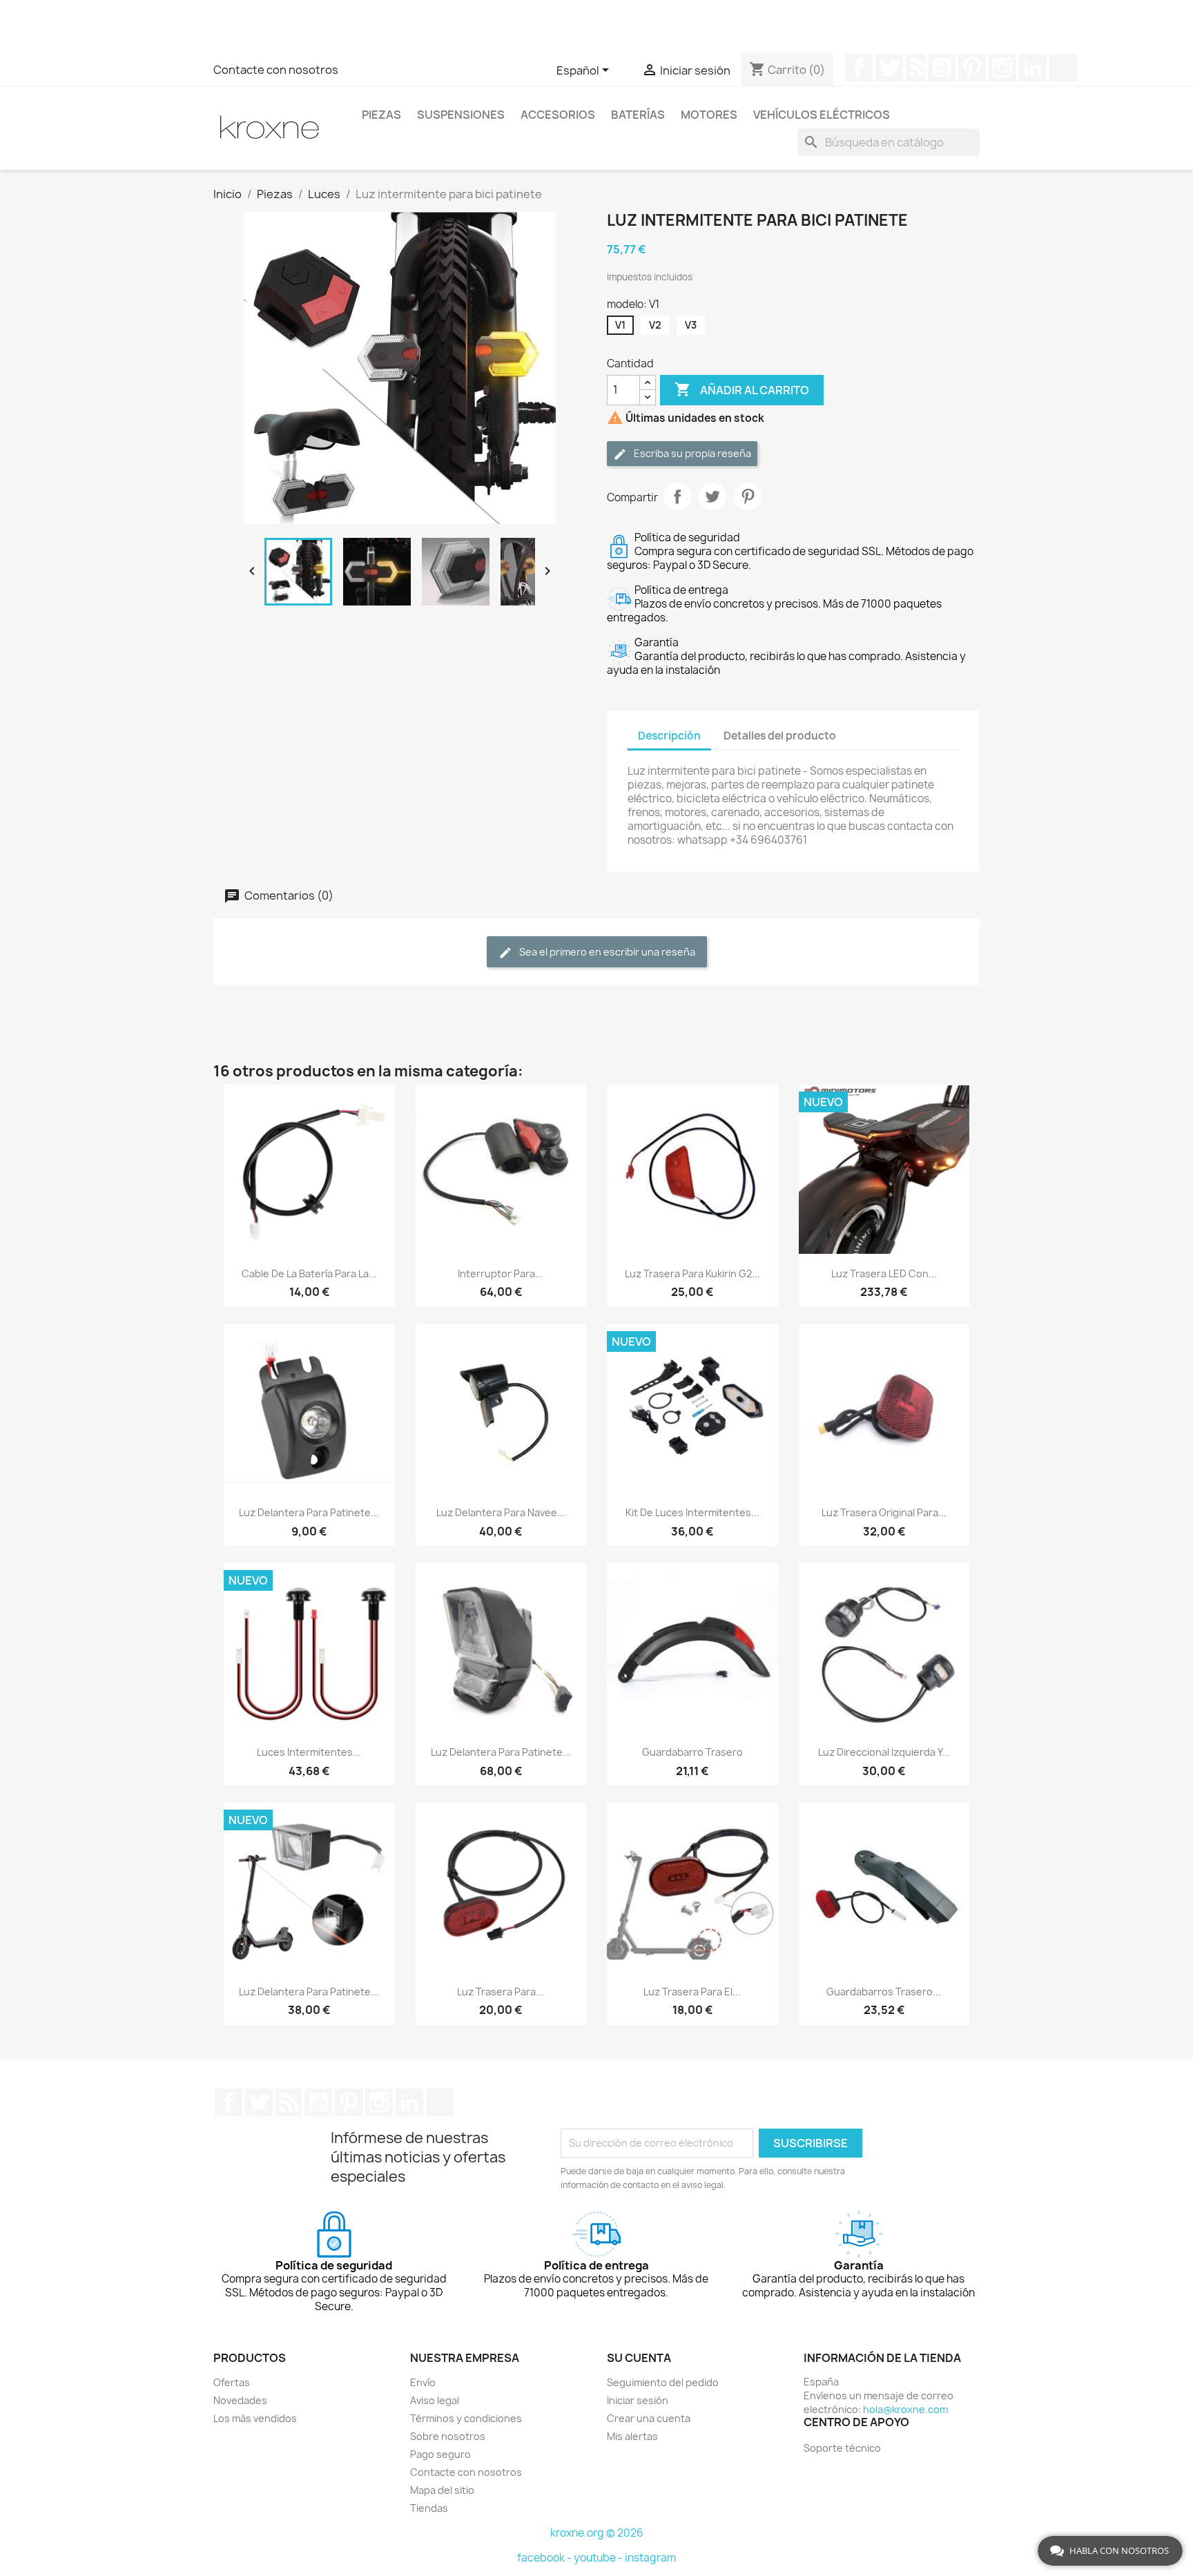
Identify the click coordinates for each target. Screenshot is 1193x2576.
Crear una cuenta (649, 2418)
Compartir (677, 496)
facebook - (545, 2558)
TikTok (1063, 68)
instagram (650, 2558)
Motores (709, 115)
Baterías (638, 115)
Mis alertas (632, 2436)
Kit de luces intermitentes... (692, 1512)
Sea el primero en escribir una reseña (606, 952)
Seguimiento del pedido (663, 2382)
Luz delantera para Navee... (501, 1512)
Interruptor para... (501, 1274)
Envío (423, 2382)
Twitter (889, 68)
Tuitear (712, 496)
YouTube (942, 68)
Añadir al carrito (742, 389)
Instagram (1002, 68)
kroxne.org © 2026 (597, 2533)
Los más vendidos (255, 2418)
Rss (915, 68)
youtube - (599, 2558)
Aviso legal (435, 2400)
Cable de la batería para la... (309, 1274)
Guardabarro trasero (692, 1752)
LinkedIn (1033, 68)
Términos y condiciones (466, 2418)
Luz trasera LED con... (884, 1274)
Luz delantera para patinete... (309, 1512)
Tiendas (429, 2508)
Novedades (240, 2400)
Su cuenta (639, 2358)
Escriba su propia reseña (691, 453)
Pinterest (972, 68)
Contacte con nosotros (276, 70)
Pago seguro (440, 2454)
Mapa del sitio (442, 2490)
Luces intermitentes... (309, 1752)
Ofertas (232, 2382)
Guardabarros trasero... (884, 1992)
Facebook (859, 68)
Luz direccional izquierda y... (884, 1752)
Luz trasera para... (501, 1992)
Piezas (381, 115)
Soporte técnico (842, 2448)
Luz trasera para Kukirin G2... (692, 1274)
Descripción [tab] (669, 736)
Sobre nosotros (448, 2436)
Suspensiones (461, 115)
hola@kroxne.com (905, 2409)
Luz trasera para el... (692, 1992)
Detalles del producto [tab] (780, 736)
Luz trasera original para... (884, 1512)
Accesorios (558, 115)
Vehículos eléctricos (822, 115)
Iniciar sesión (638, 2400)
